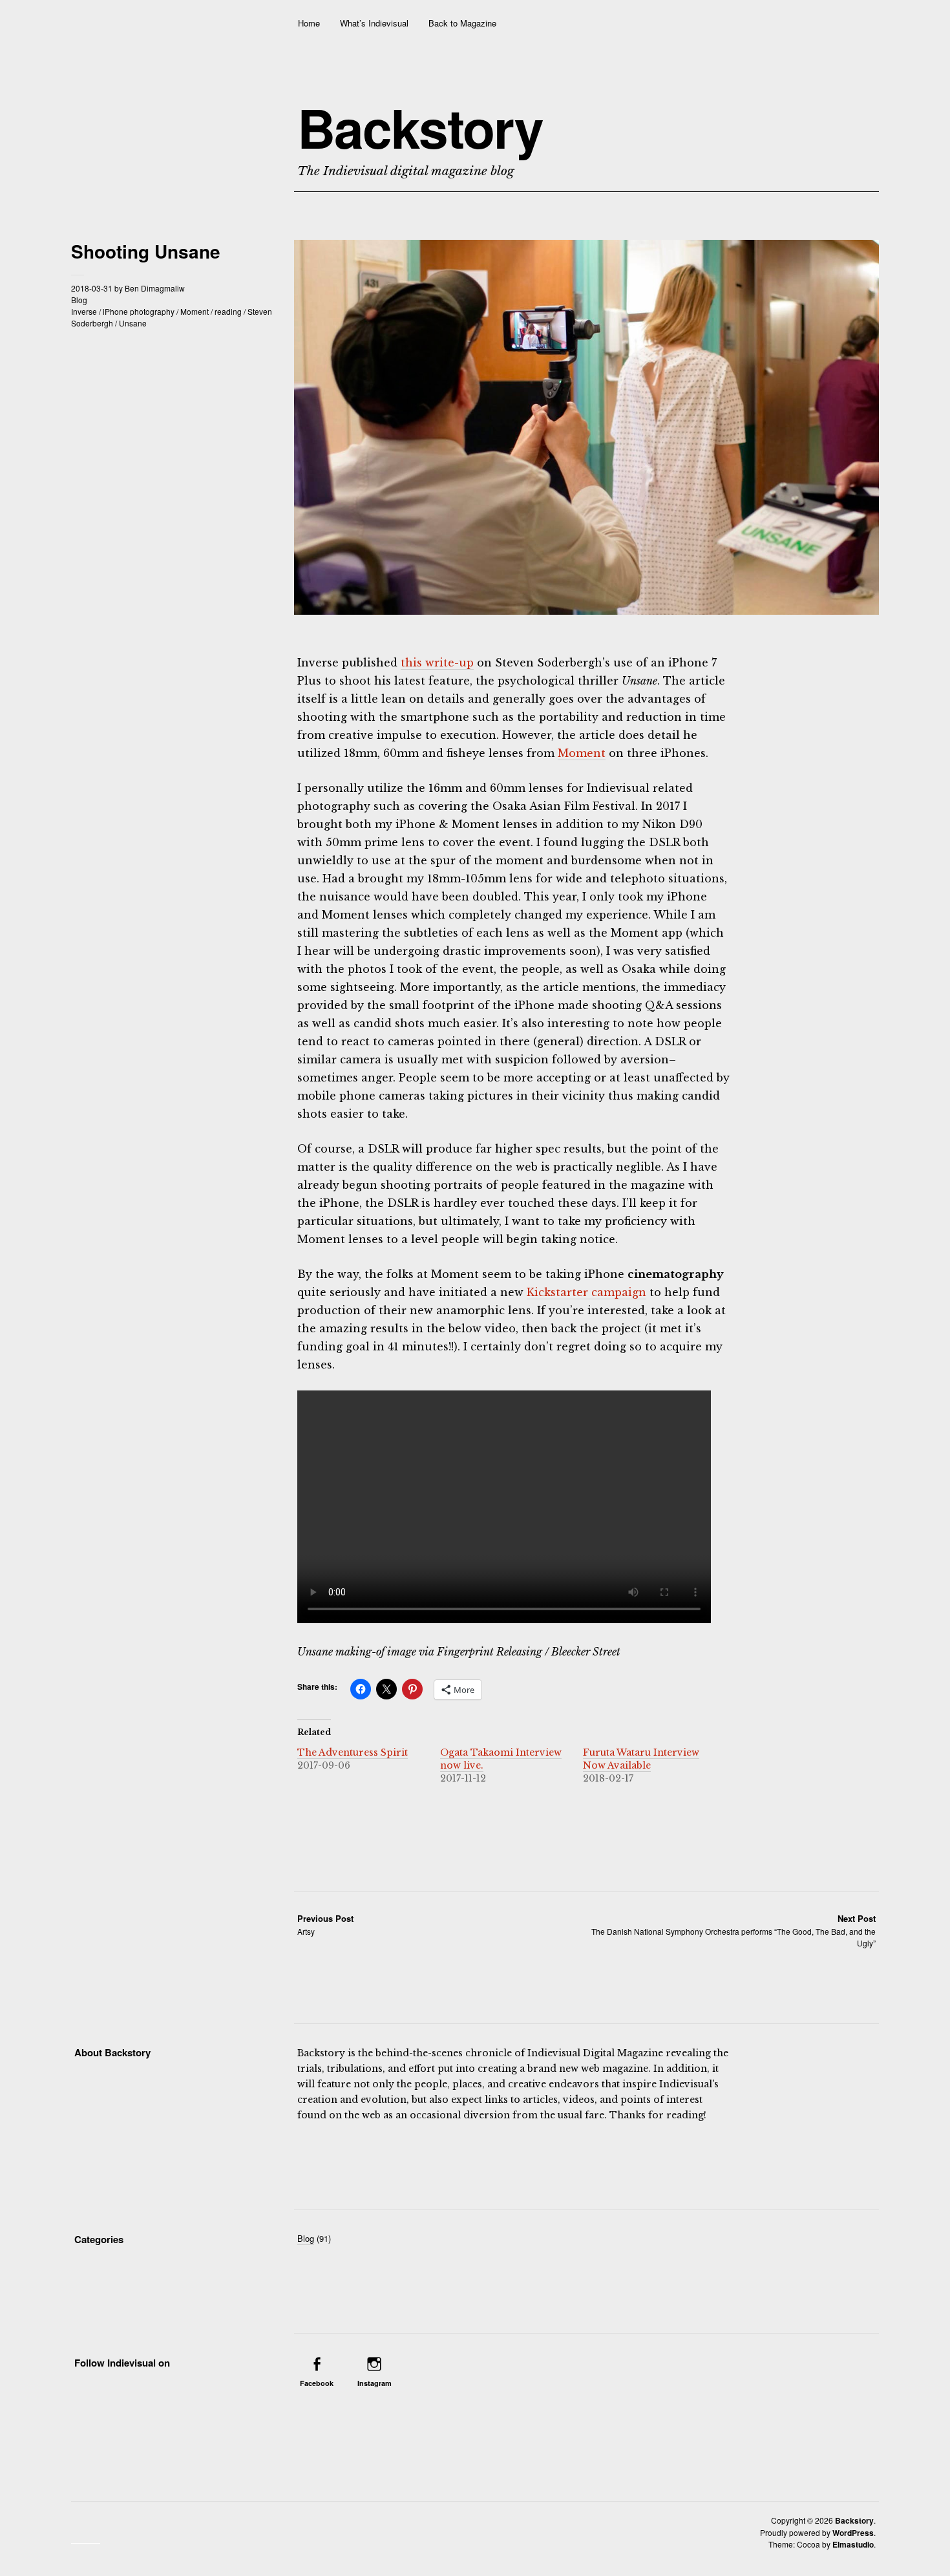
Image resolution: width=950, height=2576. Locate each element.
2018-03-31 (92, 288)
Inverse (84, 311)
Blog (79, 300)
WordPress (853, 2533)
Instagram (375, 2383)
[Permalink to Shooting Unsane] (586, 611)
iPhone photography (139, 311)
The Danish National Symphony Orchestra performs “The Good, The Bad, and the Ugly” (734, 1931)
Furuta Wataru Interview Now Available (641, 1759)
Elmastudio (853, 2544)
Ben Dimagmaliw (155, 288)
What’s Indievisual (374, 23)
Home (309, 23)
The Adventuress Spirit (353, 1752)
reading (228, 311)
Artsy (325, 1925)
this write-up (437, 663)
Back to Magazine (462, 23)
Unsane (133, 323)
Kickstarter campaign (586, 1292)
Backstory (420, 127)
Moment (195, 311)
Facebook (317, 2383)
